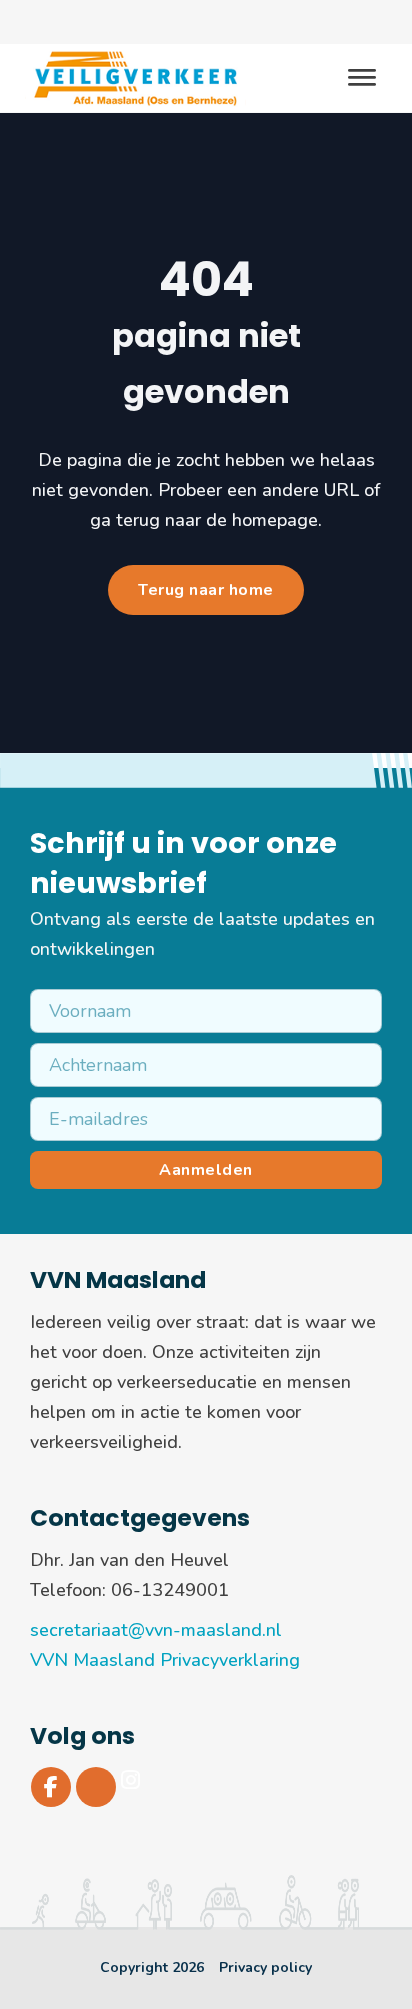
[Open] (362, 78)
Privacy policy (265, 1967)
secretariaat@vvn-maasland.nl (156, 1630)
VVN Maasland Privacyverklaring (165, 1660)
